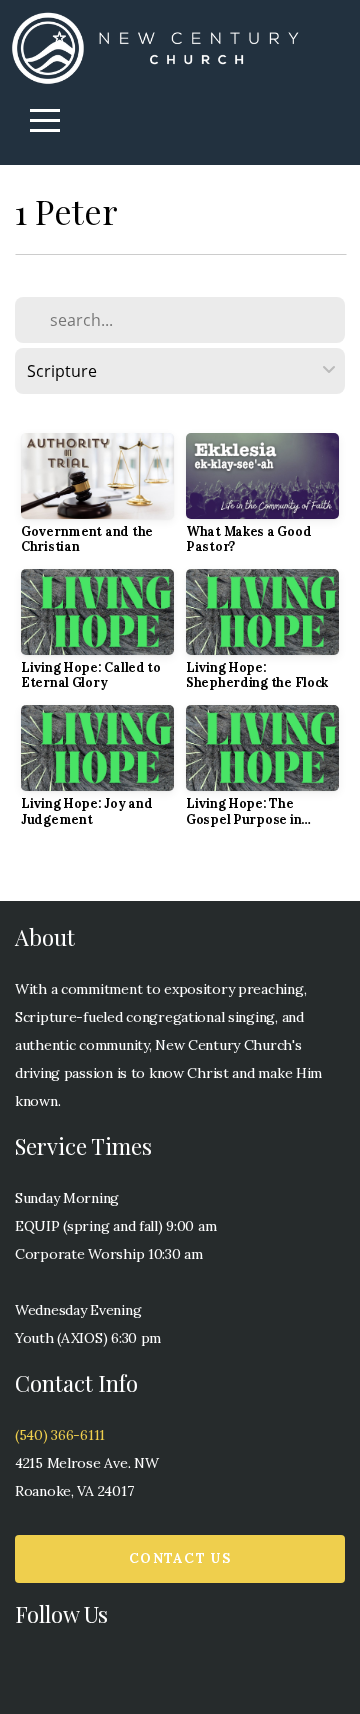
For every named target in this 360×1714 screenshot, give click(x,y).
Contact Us (180, 1558)
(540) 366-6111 (60, 1435)
